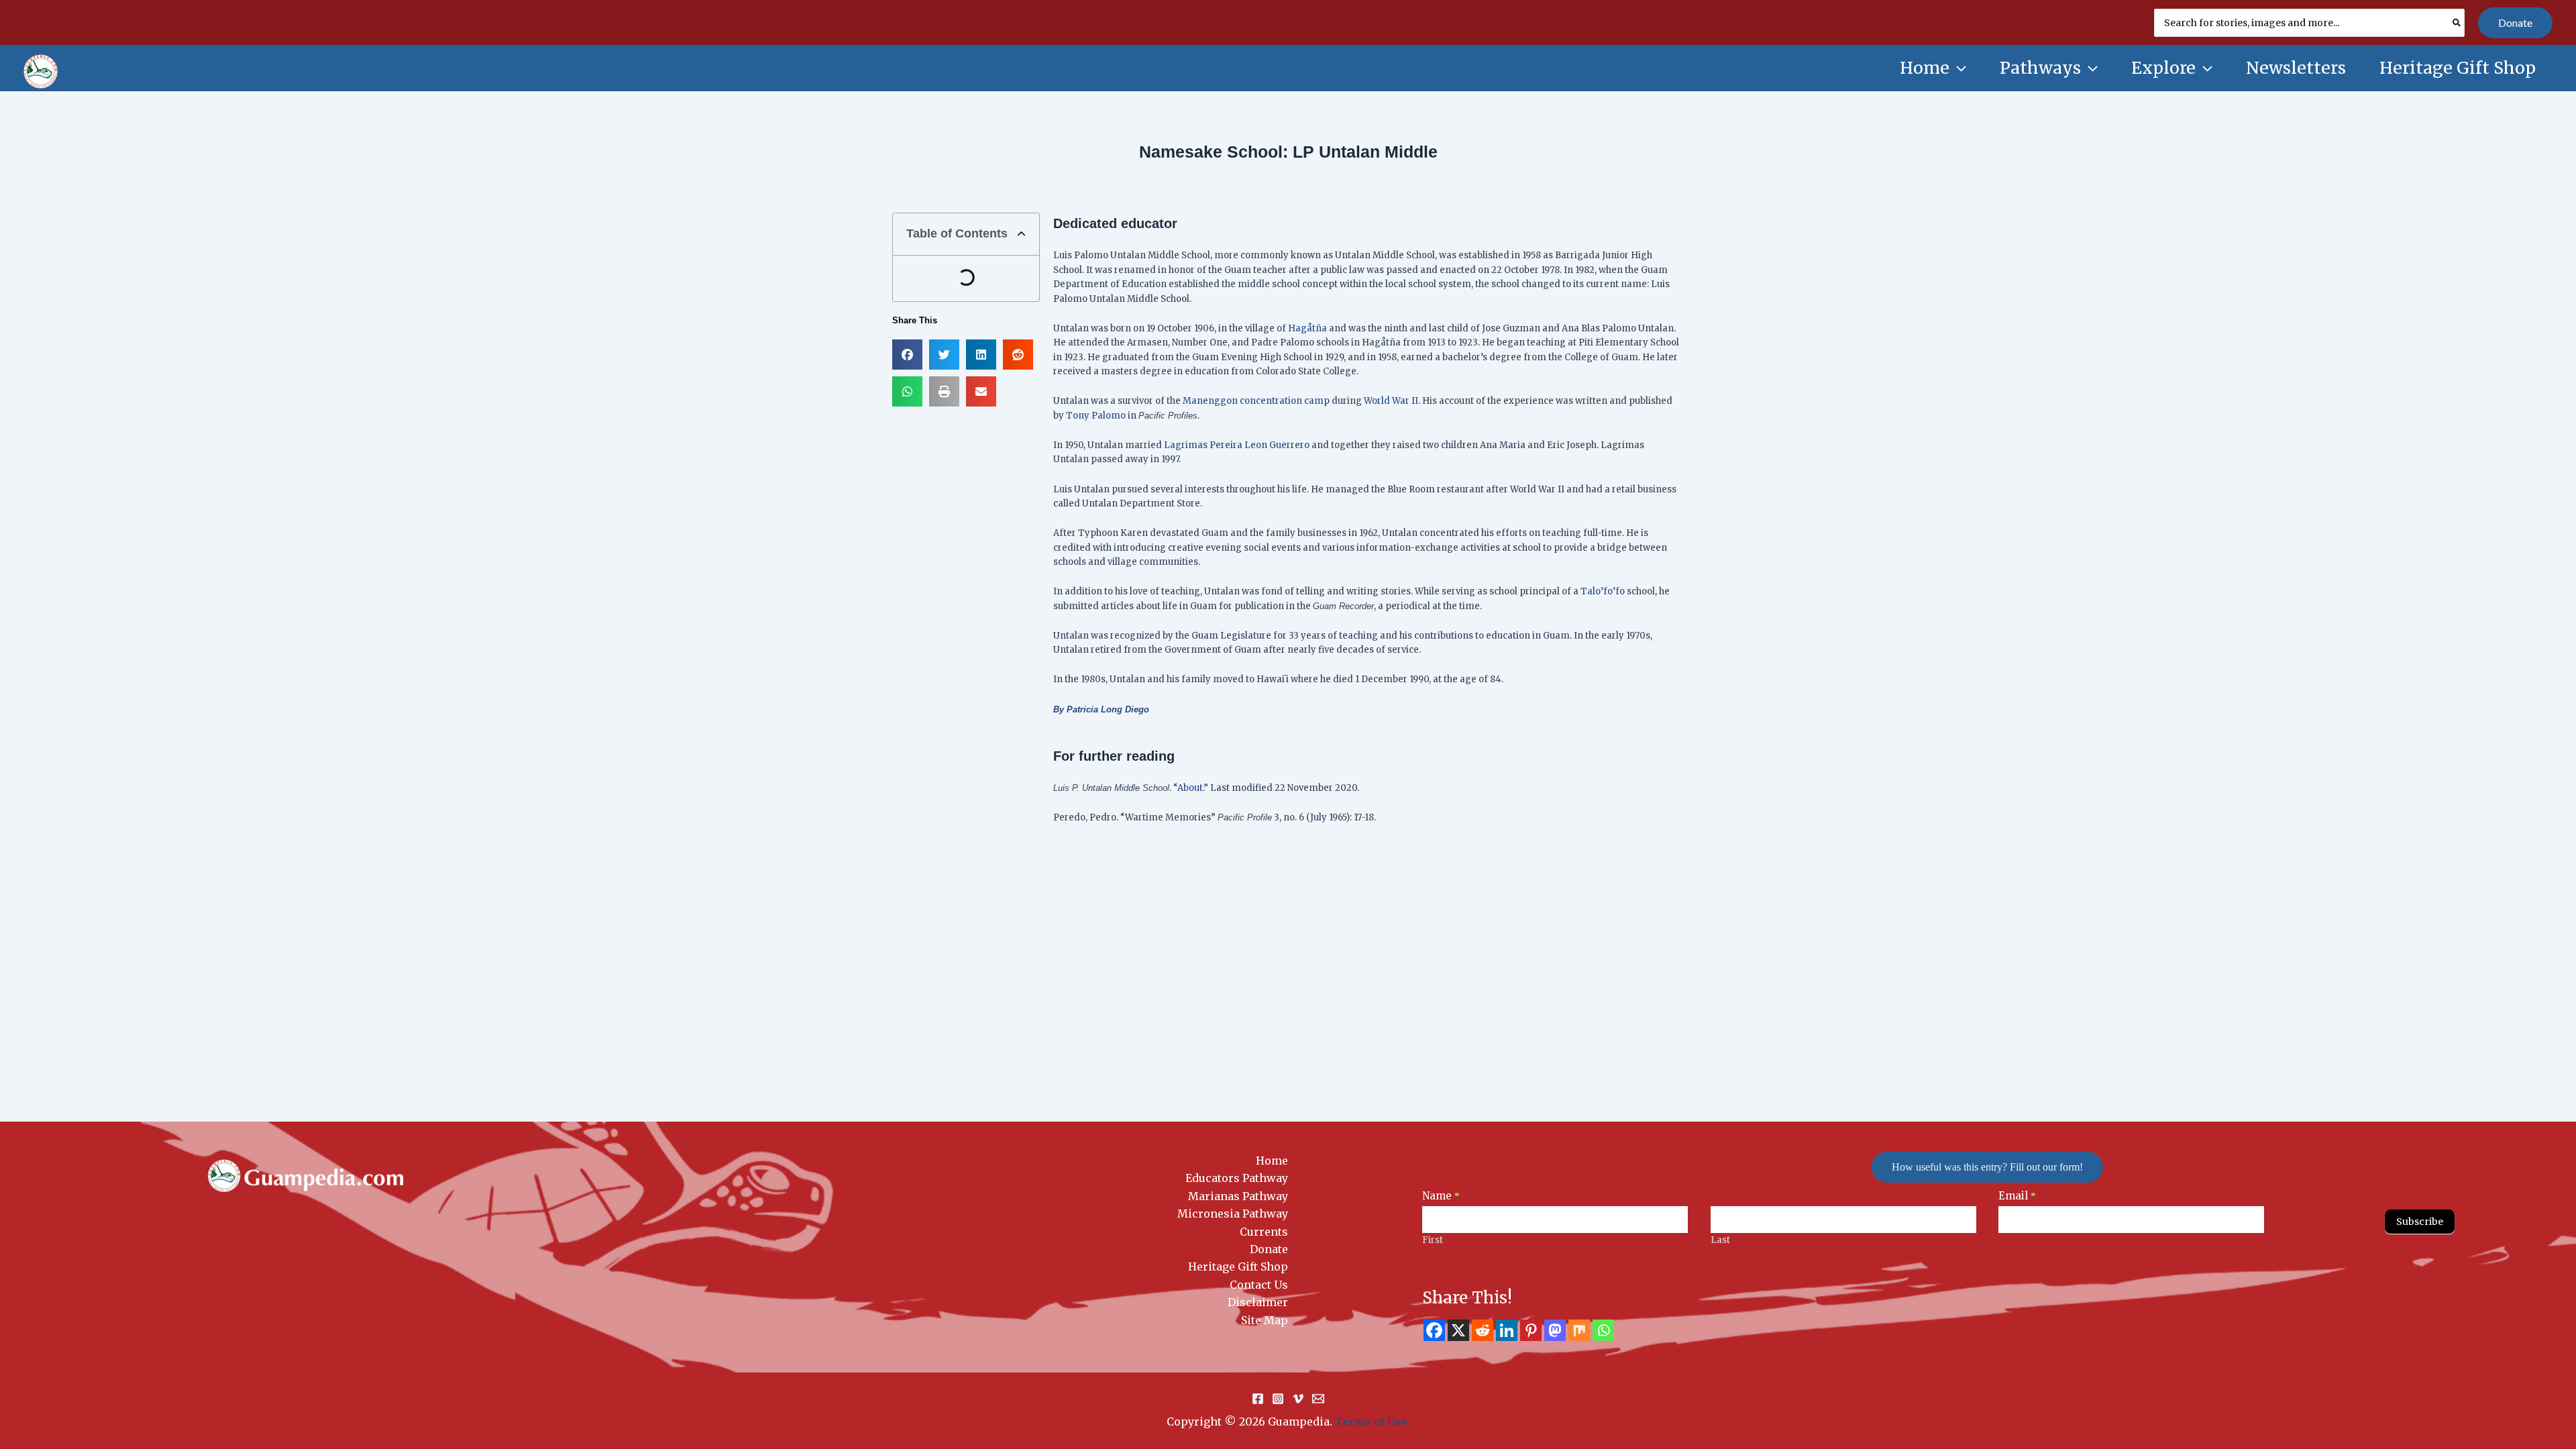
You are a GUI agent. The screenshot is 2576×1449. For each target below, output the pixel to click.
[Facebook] (1434, 1330)
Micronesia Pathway (1233, 1214)
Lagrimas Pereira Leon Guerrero (1237, 445)
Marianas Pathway (1238, 1196)
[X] (1458, 1330)
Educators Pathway (1237, 1178)
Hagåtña (1307, 328)
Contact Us (1259, 1285)
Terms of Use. (1373, 1421)
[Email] (1318, 1399)
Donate (1269, 1249)
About (1190, 788)
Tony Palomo (1096, 416)
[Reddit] (1483, 1330)
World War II (1391, 401)
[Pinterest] (1531, 1330)
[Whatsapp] (1603, 1330)
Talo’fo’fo (1603, 591)
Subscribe (2420, 1222)
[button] (2515, 23)
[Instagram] (1278, 1399)
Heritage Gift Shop (1238, 1267)
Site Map (1265, 1320)
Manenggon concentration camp (1256, 401)
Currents (1264, 1232)
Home (1272, 1161)
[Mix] (1579, 1330)
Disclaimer (1258, 1302)
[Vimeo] (1298, 1399)
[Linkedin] (1507, 1330)
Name (1441, 1196)
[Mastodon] (1555, 1330)
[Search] (2457, 23)
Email (2017, 1196)
